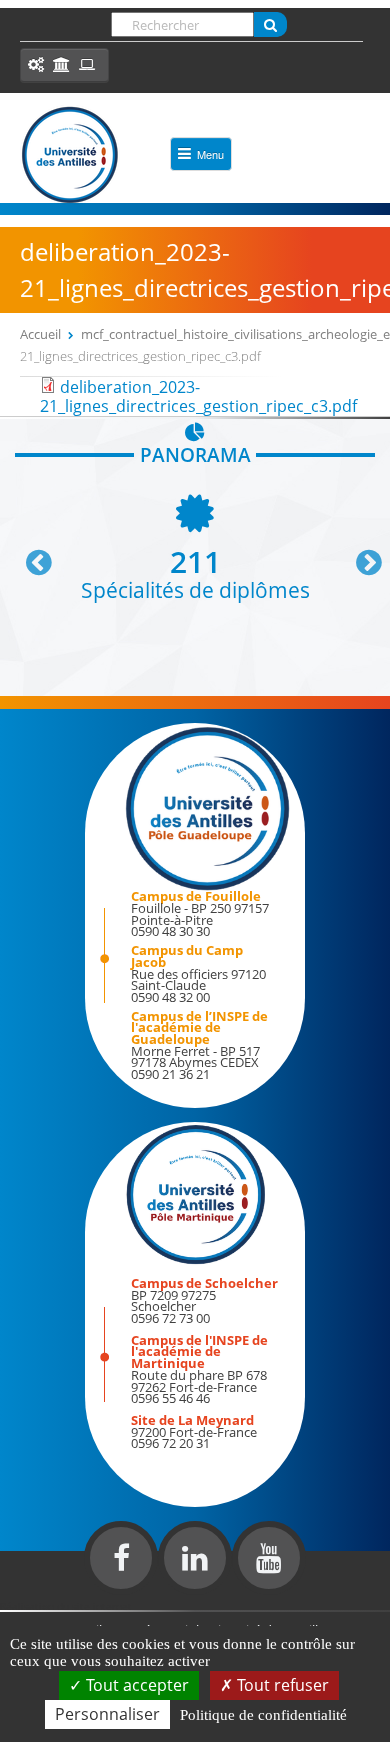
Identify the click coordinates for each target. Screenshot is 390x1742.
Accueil (40, 334)
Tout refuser (281, 1685)
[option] (195, 545)
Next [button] (360, 555)
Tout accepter (135, 1685)
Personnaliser (107, 1714)
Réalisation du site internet (66, 1606)
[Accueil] (70, 155)
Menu (210, 154)
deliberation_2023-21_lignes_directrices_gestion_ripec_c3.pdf (198, 396)
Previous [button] (30, 555)
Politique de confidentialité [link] (263, 1715)
